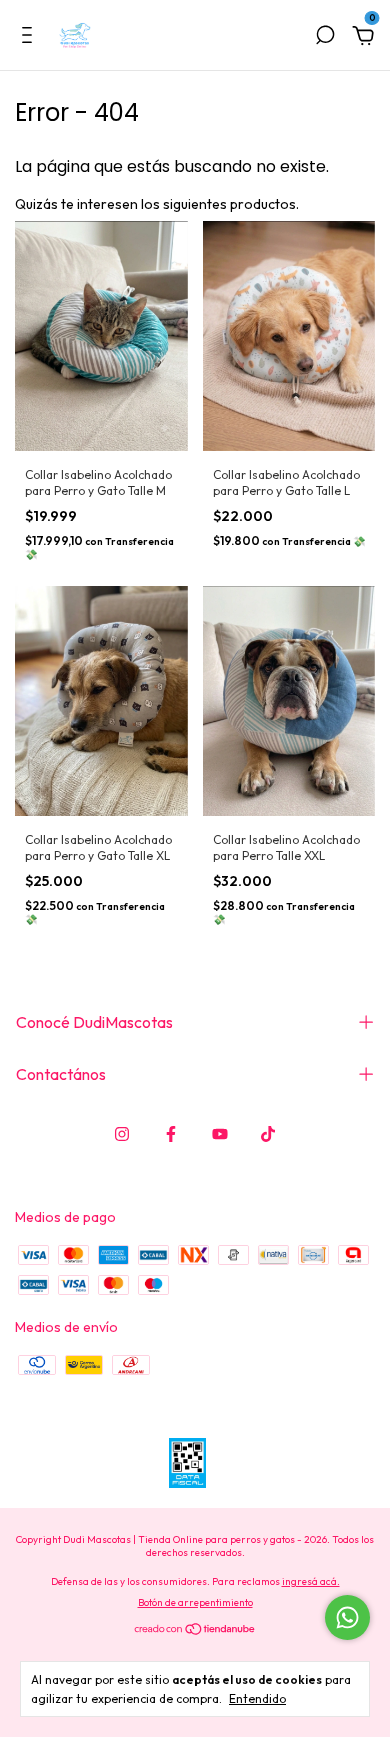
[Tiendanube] (195, 1631)
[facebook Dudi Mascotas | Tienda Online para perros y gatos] (171, 1134)
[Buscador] (325, 38)
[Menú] (30, 38)
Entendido (257, 1698)
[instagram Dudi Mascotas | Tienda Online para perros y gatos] (122, 1134)
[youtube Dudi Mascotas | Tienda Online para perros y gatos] (220, 1134)
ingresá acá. (311, 1581)
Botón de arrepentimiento (195, 1602)
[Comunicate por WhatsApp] (347, 1617)
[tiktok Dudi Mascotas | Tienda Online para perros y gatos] (268, 1134)
